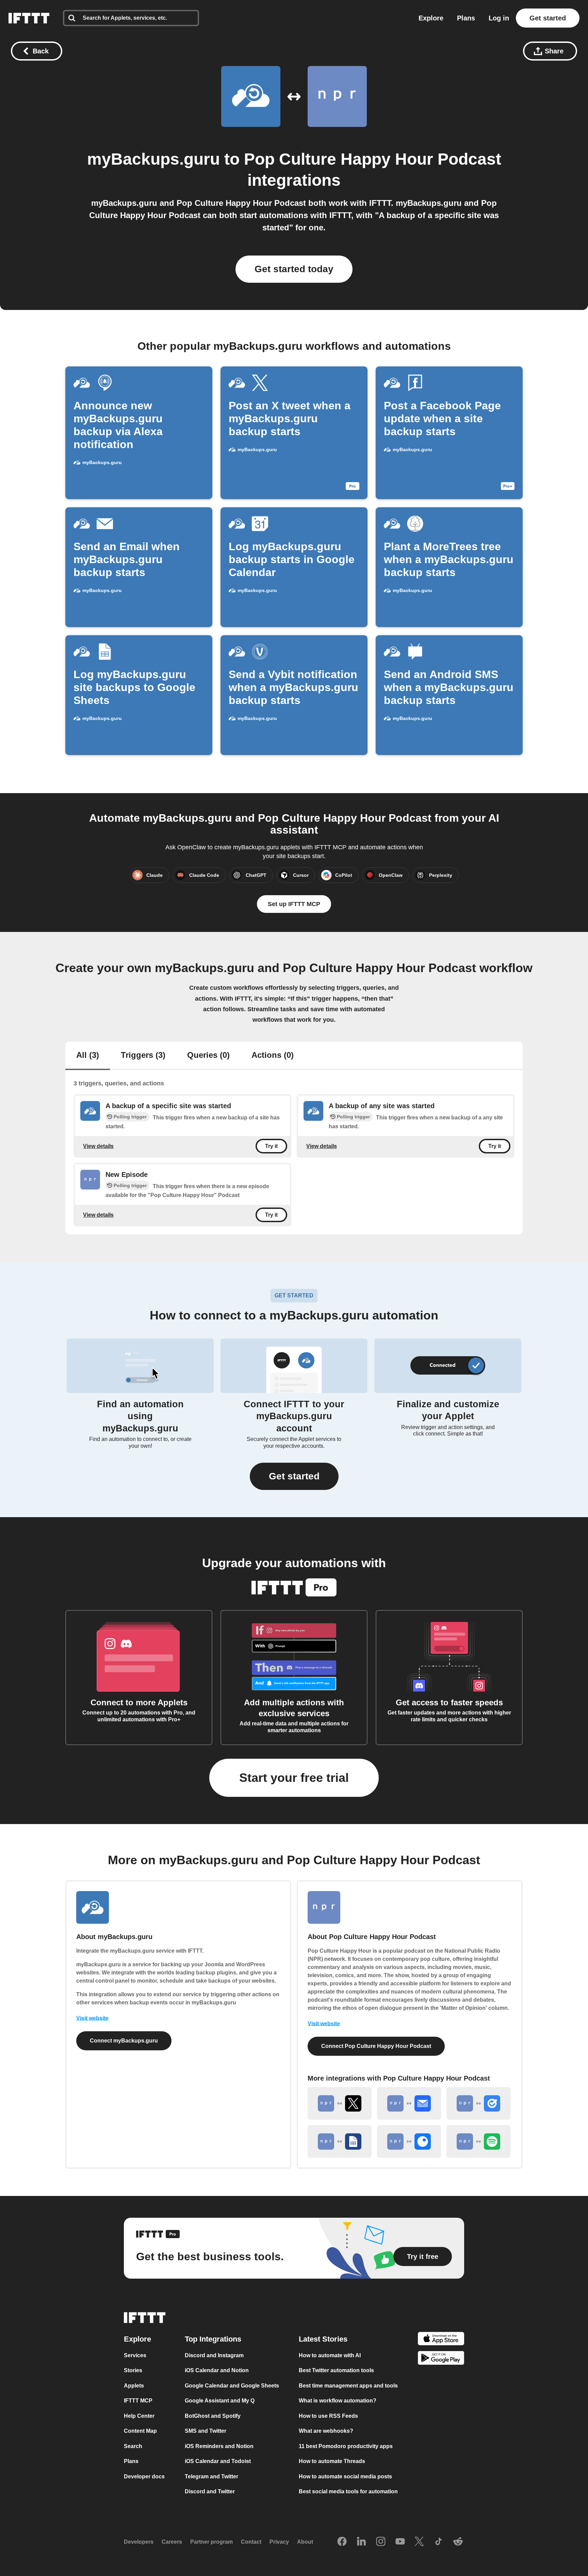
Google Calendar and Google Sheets (232, 2386)
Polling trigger (130, 1117)
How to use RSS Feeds (328, 2416)
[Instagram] (381, 2542)
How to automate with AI (330, 2355)
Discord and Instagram (214, 2355)
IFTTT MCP (138, 2401)
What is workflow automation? (338, 2401)
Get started (548, 18)
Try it (271, 1146)
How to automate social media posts (345, 2476)
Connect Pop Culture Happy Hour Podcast (376, 2046)
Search (133, 2446)
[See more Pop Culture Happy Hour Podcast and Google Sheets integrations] (340, 2142)
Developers (139, 2542)
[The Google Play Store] (441, 2359)
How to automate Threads (332, 2461)
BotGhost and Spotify (213, 2416)
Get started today (294, 269)
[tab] (88, 1056)
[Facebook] (342, 2542)
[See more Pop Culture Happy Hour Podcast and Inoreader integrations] (409, 2142)
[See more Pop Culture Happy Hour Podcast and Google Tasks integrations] (478, 2103)
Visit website (92, 2018)
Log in (499, 18)
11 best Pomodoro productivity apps (346, 2446)
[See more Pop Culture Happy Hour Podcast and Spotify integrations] (478, 2142)
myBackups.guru (153, 159)
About (305, 2542)
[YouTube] (400, 2542)
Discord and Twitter (210, 2491)
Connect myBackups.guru (124, 2041)
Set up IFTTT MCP (294, 904)
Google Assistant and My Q (220, 2401)
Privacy (279, 2542)
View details (98, 1146)
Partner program (211, 2542)
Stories (133, 2370)
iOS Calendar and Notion (217, 2370)
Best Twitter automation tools (336, 2370)
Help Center (139, 2416)
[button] (294, 1476)
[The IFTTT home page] (29, 18)
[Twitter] (419, 2542)
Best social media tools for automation (348, 2491)
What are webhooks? (326, 2431)
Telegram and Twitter (211, 2476)
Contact (251, 2542)
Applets (134, 2386)
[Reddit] (458, 2542)
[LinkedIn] (361, 2542)
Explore (431, 18)
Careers (172, 2542)
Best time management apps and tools (348, 2386)
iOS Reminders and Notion (219, 2446)
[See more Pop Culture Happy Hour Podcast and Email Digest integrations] (409, 2103)
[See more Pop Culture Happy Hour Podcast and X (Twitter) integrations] (340, 2103)
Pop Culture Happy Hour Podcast (373, 159)
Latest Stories (323, 2339)
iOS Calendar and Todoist (218, 2461)
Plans (466, 18)
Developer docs (144, 2476)
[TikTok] (439, 2542)
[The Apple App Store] (441, 2340)
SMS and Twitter (206, 2431)
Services (135, 2355)
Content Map (140, 2431)
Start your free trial (294, 1778)
